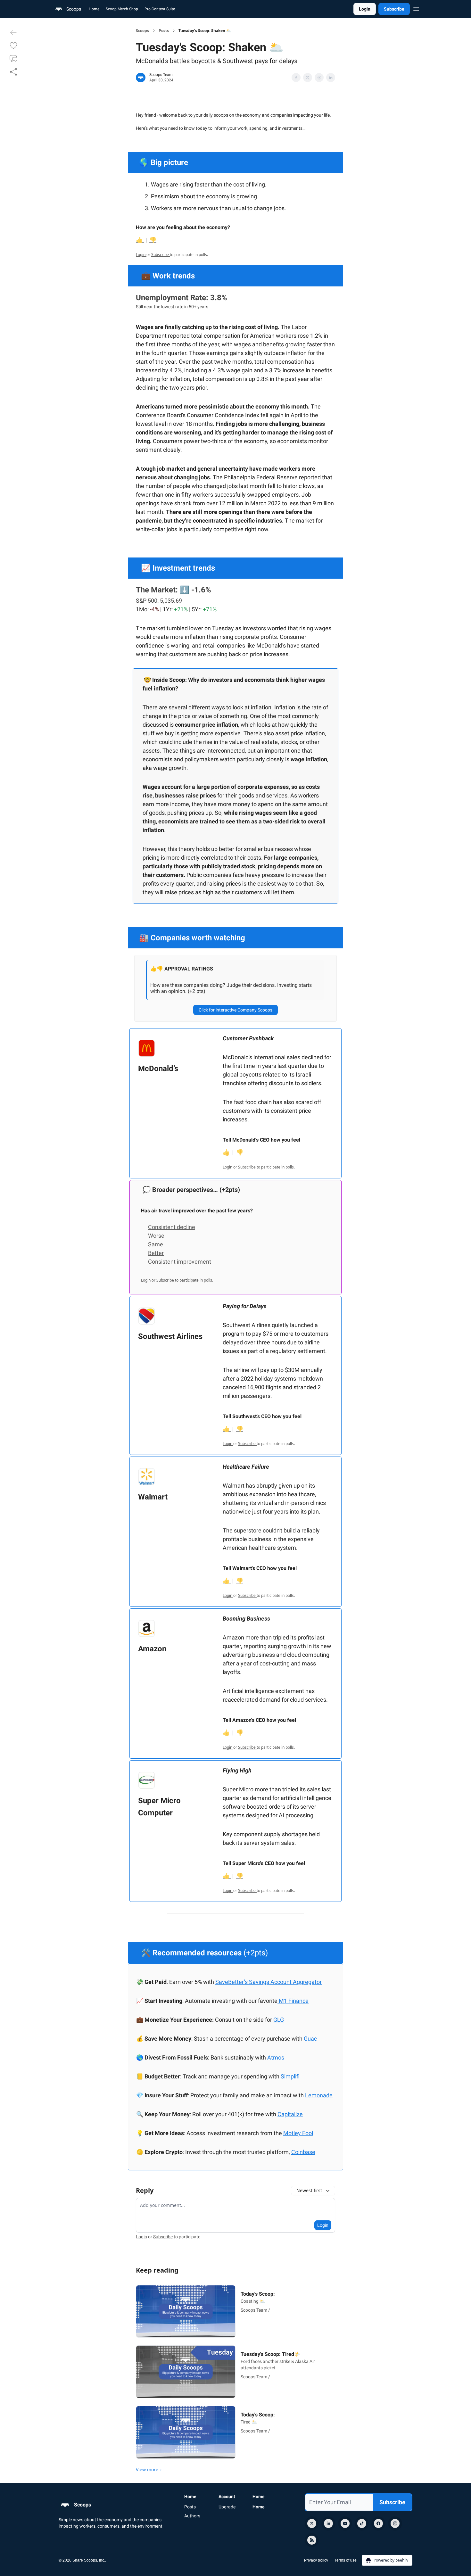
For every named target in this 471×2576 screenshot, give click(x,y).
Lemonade (319, 2095)
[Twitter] (312, 2523)
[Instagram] (395, 2523)
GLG (279, 2020)
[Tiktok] (362, 2523)
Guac (310, 2039)
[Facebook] (378, 2523)
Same (156, 1244)
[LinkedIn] (328, 2523)
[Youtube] (345, 2523)
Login (365, 9)
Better (156, 1253)
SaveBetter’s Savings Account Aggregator (269, 1982)
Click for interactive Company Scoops (235, 1010)
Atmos (276, 2057)
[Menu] (416, 8)
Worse (156, 1236)
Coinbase (303, 2152)
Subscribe (394, 9)
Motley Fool (298, 2133)
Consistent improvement (180, 1262)
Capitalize (290, 2114)
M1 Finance (294, 2001)
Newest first (309, 2190)
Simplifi (290, 2076)
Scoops (142, 31)
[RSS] (312, 2540)
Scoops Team (161, 75)
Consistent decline (172, 1227)
